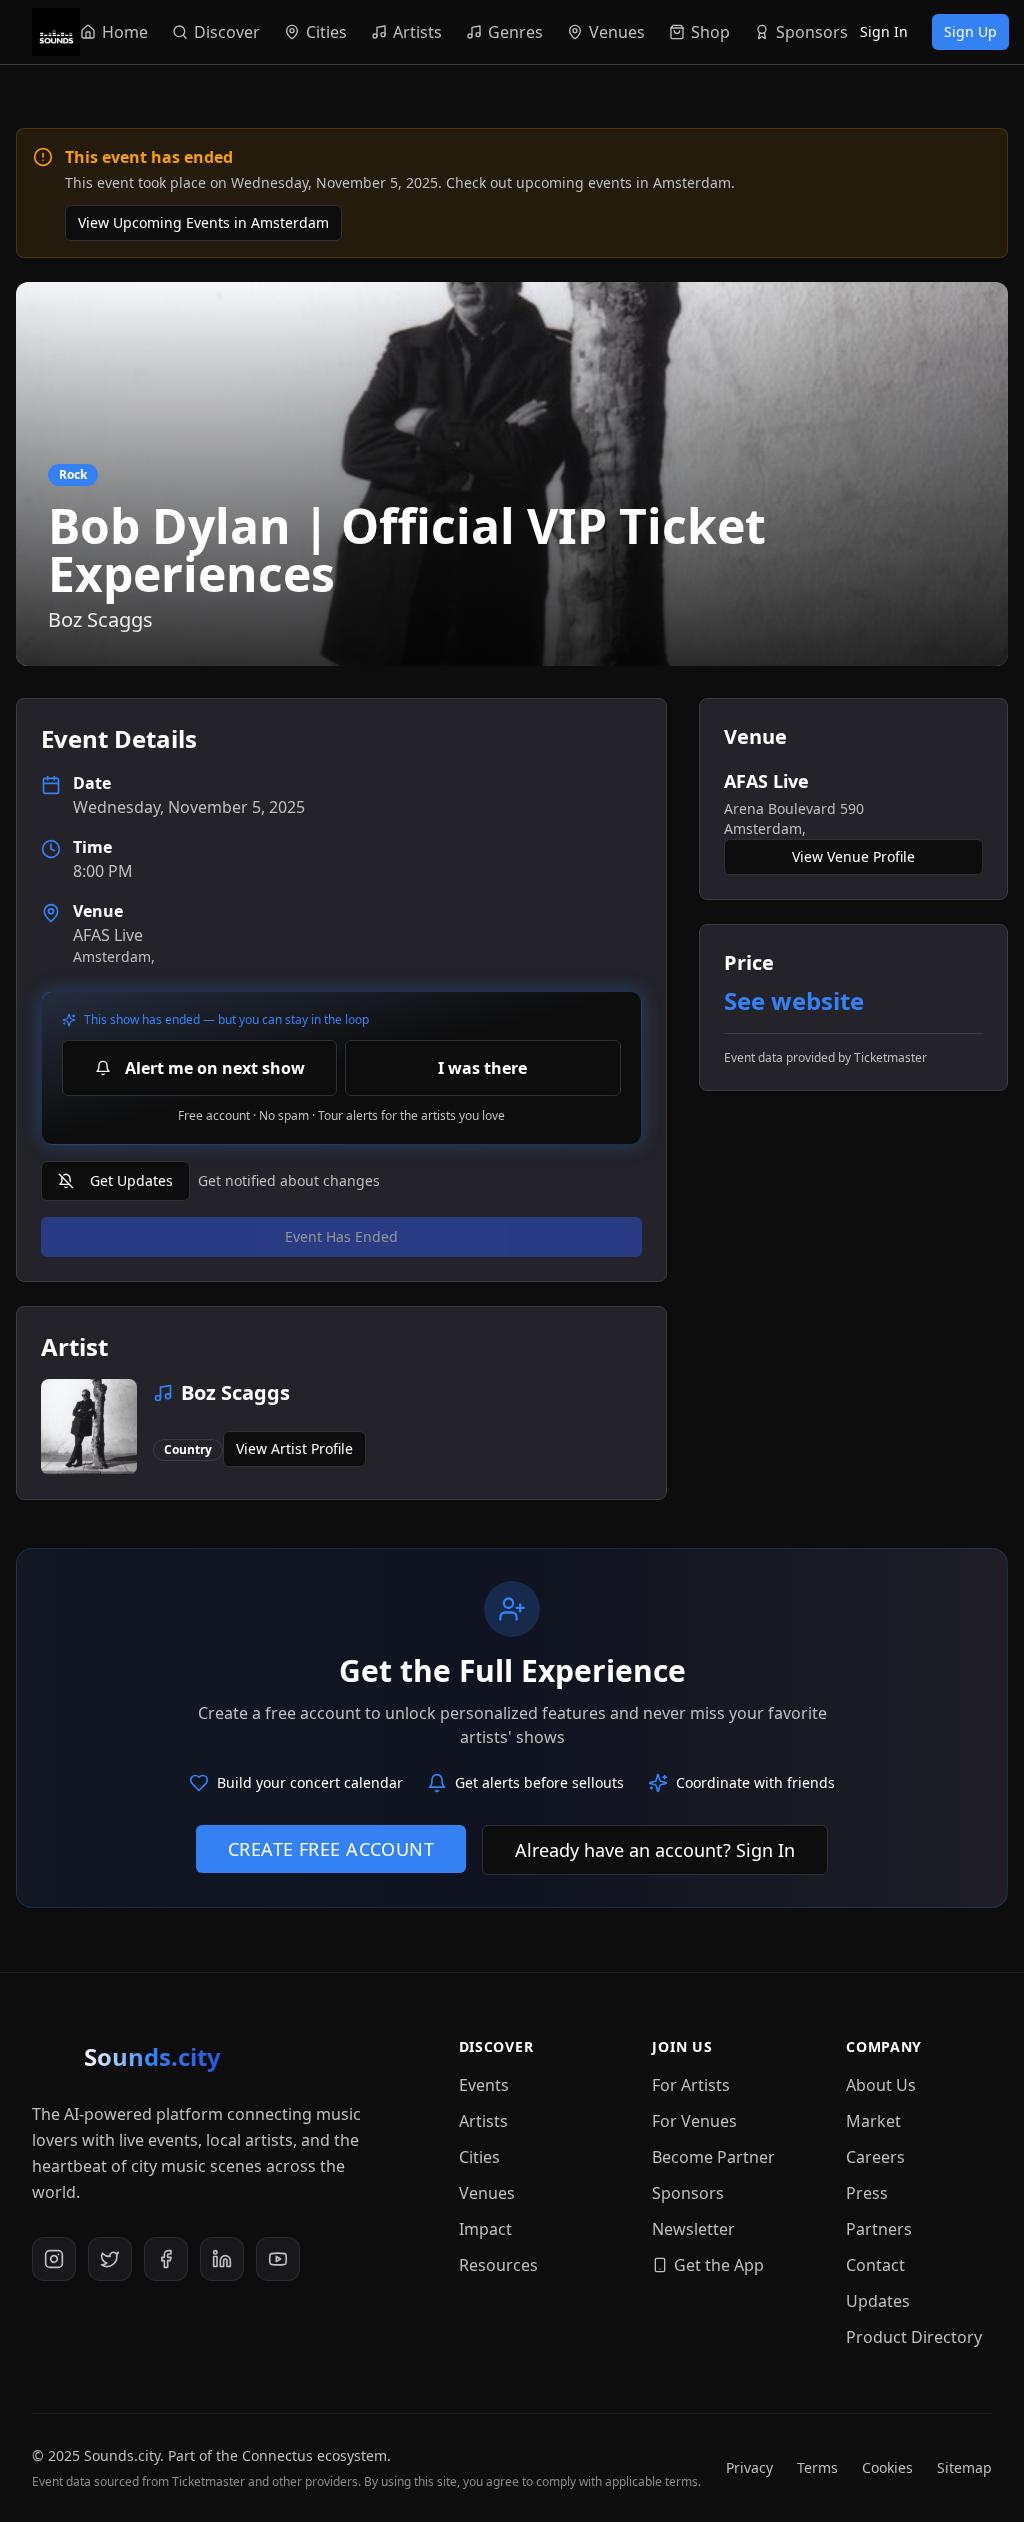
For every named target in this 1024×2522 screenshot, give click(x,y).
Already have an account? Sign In (655, 1850)
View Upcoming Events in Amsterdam (203, 222)
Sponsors (688, 2193)
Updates (878, 2301)
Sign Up (970, 31)
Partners (879, 2229)
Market (873, 2121)
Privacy (749, 2467)
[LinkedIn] (222, 2259)
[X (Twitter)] (110, 2259)
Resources (498, 2265)
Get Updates (131, 1180)
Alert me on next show (215, 1068)
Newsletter (693, 2229)
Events (484, 2085)
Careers (875, 2157)
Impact (485, 2229)
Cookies (887, 2467)
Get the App (719, 2265)
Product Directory (914, 2337)
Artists (483, 2121)
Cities (479, 2157)
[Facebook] (166, 2259)
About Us (881, 2085)
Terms (817, 2467)
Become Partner (713, 2157)
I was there (482, 1068)
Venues (487, 2193)
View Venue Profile (853, 856)
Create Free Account (331, 1849)
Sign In (884, 31)
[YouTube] (278, 2259)
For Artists (691, 2085)
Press (867, 2193)
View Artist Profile (294, 1448)
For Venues (694, 2121)
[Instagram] (54, 2259)
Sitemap (964, 2467)
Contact (875, 2265)
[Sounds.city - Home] (56, 32)
